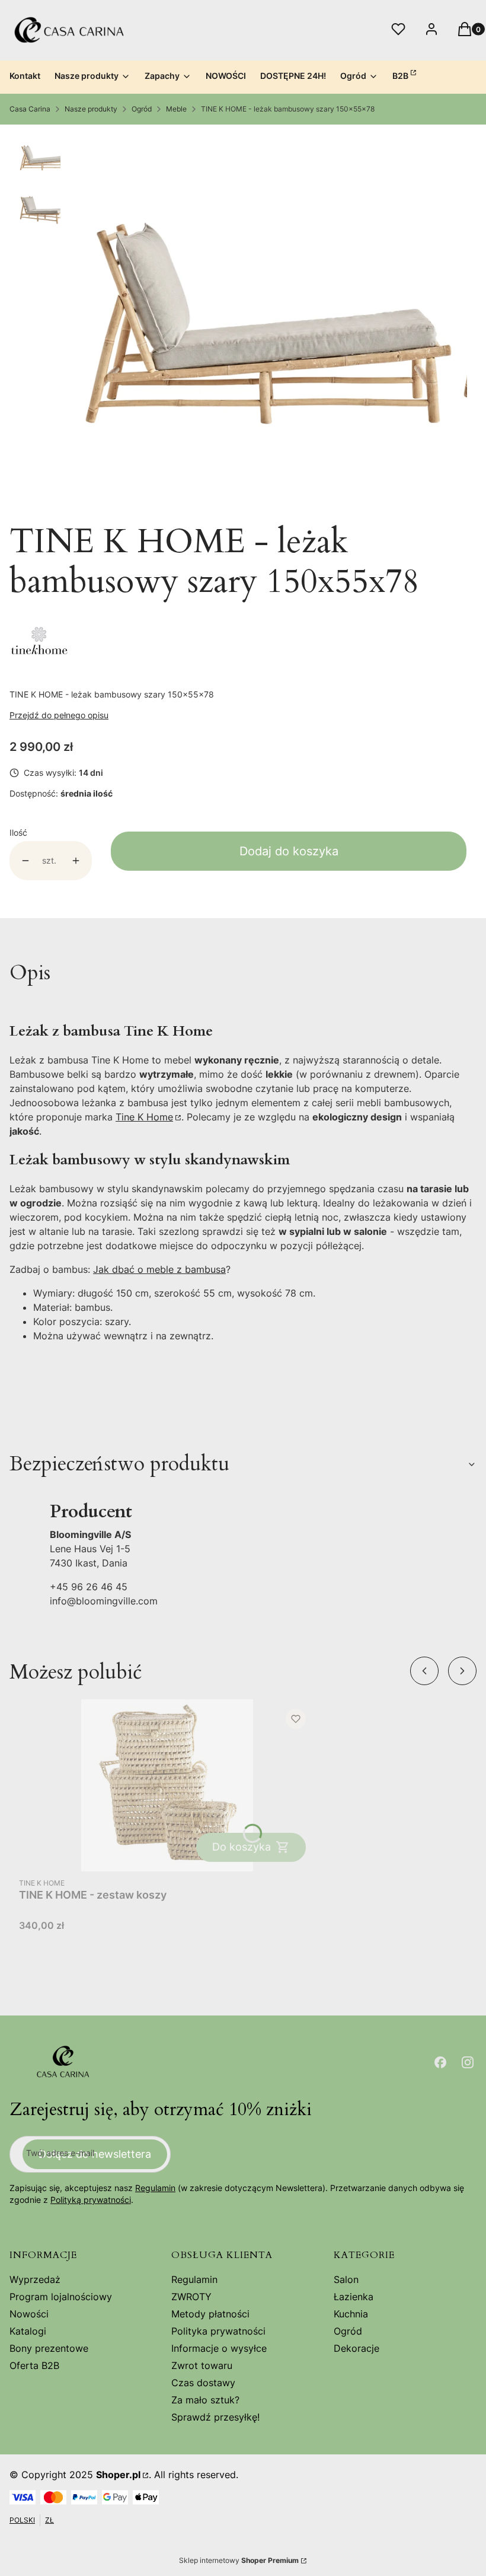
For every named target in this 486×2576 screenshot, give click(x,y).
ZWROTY (191, 2297)
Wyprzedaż (35, 2279)
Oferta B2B (34, 2365)
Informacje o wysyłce (219, 2348)
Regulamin (155, 2188)
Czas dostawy (203, 2383)
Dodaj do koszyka (289, 851)
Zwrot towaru (202, 2365)
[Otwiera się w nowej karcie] (440, 2062)
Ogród (142, 109)
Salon (346, 2279)
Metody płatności (210, 2314)
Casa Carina (30, 109)
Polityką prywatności (91, 2200)
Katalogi (28, 2331)
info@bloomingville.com (104, 1601)
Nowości (29, 2314)
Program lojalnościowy (61, 2297)
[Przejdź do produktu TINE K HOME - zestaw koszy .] (167, 1785)
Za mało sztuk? (205, 2400)
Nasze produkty (91, 109)
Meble (176, 109)
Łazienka (354, 2297)
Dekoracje (356, 2348)
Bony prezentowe (49, 2348)
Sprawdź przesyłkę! (215, 2417)
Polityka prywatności (218, 2331)
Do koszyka (242, 1847)
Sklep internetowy (239, 2560)
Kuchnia (351, 2314)
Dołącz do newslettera (95, 2154)
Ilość (18, 832)
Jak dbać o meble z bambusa (159, 1269)
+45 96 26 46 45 (89, 1587)
